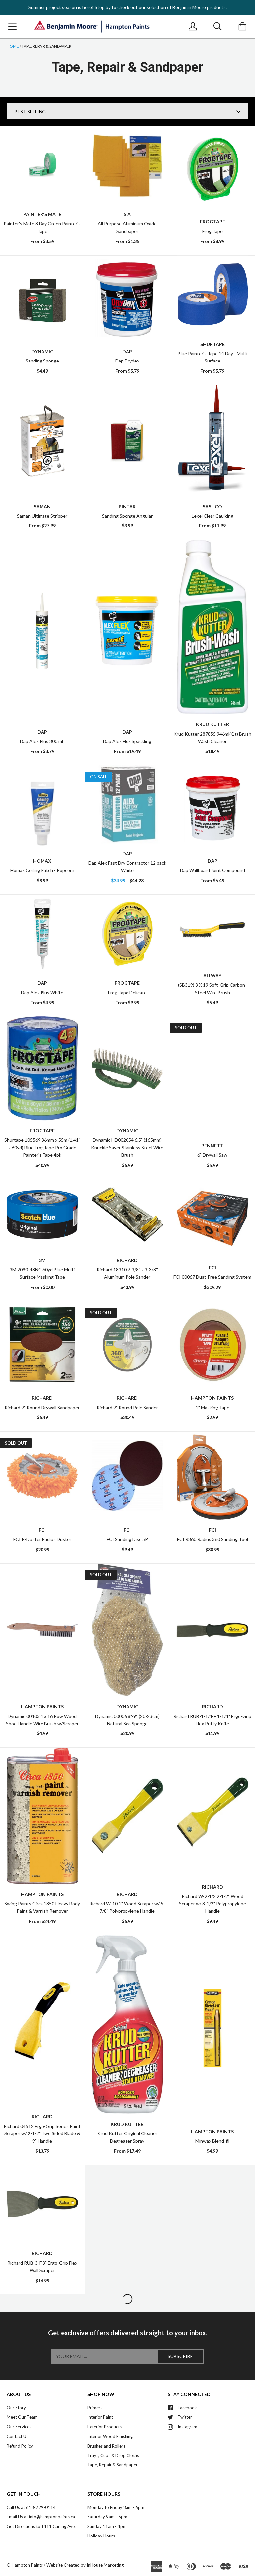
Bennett (212, 1145)
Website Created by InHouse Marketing (85, 2565)
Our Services (19, 2427)
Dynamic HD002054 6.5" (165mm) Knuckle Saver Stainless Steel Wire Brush (127, 1147)
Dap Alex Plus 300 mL (42, 741)
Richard (127, 1260)
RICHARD (212, 1706)
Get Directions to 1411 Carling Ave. (41, 2526)
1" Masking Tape (212, 1407)
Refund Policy (20, 2446)
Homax (42, 861)
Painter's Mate (42, 214)
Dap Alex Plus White (42, 992)
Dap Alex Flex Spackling (127, 741)
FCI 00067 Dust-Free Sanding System (212, 1277)
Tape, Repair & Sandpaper (113, 2465)
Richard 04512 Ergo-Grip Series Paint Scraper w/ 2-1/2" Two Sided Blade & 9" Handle (42, 2133)
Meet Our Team (22, 2417)
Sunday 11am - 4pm (107, 2526)
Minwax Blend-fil (212, 2141)
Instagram (187, 2427)
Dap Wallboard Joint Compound (212, 870)
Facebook (187, 2408)
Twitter (185, 2417)
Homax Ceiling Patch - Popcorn (42, 870)
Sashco (212, 506)
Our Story (16, 2408)
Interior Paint (100, 2417)
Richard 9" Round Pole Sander (127, 1407)
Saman (42, 506)
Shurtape (212, 344)
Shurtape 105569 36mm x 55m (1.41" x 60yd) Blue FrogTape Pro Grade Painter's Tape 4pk (42, 1147)
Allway (212, 975)
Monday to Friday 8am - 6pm (116, 2507)
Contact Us (17, 2436)
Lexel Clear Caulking (212, 516)
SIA (127, 214)
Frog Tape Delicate (127, 992)
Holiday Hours (101, 2536)
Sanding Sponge (42, 361)
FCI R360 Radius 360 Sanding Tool (212, 1539)
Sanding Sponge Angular (127, 516)
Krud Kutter (212, 724)
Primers (95, 2408)
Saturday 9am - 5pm (107, 2517)
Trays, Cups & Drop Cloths (113, 2455)
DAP (127, 351)
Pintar (127, 506)
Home (13, 46)
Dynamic (42, 351)
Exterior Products (104, 2427)
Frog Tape (212, 231)
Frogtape (212, 222)
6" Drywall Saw (212, 1155)
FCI (212, 1268)
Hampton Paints (212, 1398)
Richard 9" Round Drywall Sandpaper (42, 1407)
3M (42, 1260)
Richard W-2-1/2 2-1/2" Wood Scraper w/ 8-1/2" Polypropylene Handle (212, 1904)
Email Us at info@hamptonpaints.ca (41, 2517)
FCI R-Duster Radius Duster (42, 1539)
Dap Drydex (127, 361)
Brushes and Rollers (106, 2446)
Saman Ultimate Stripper (42, 516)
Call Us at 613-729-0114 (31, 2507)
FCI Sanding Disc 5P (127, 1539)
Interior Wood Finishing (110, 2436)
